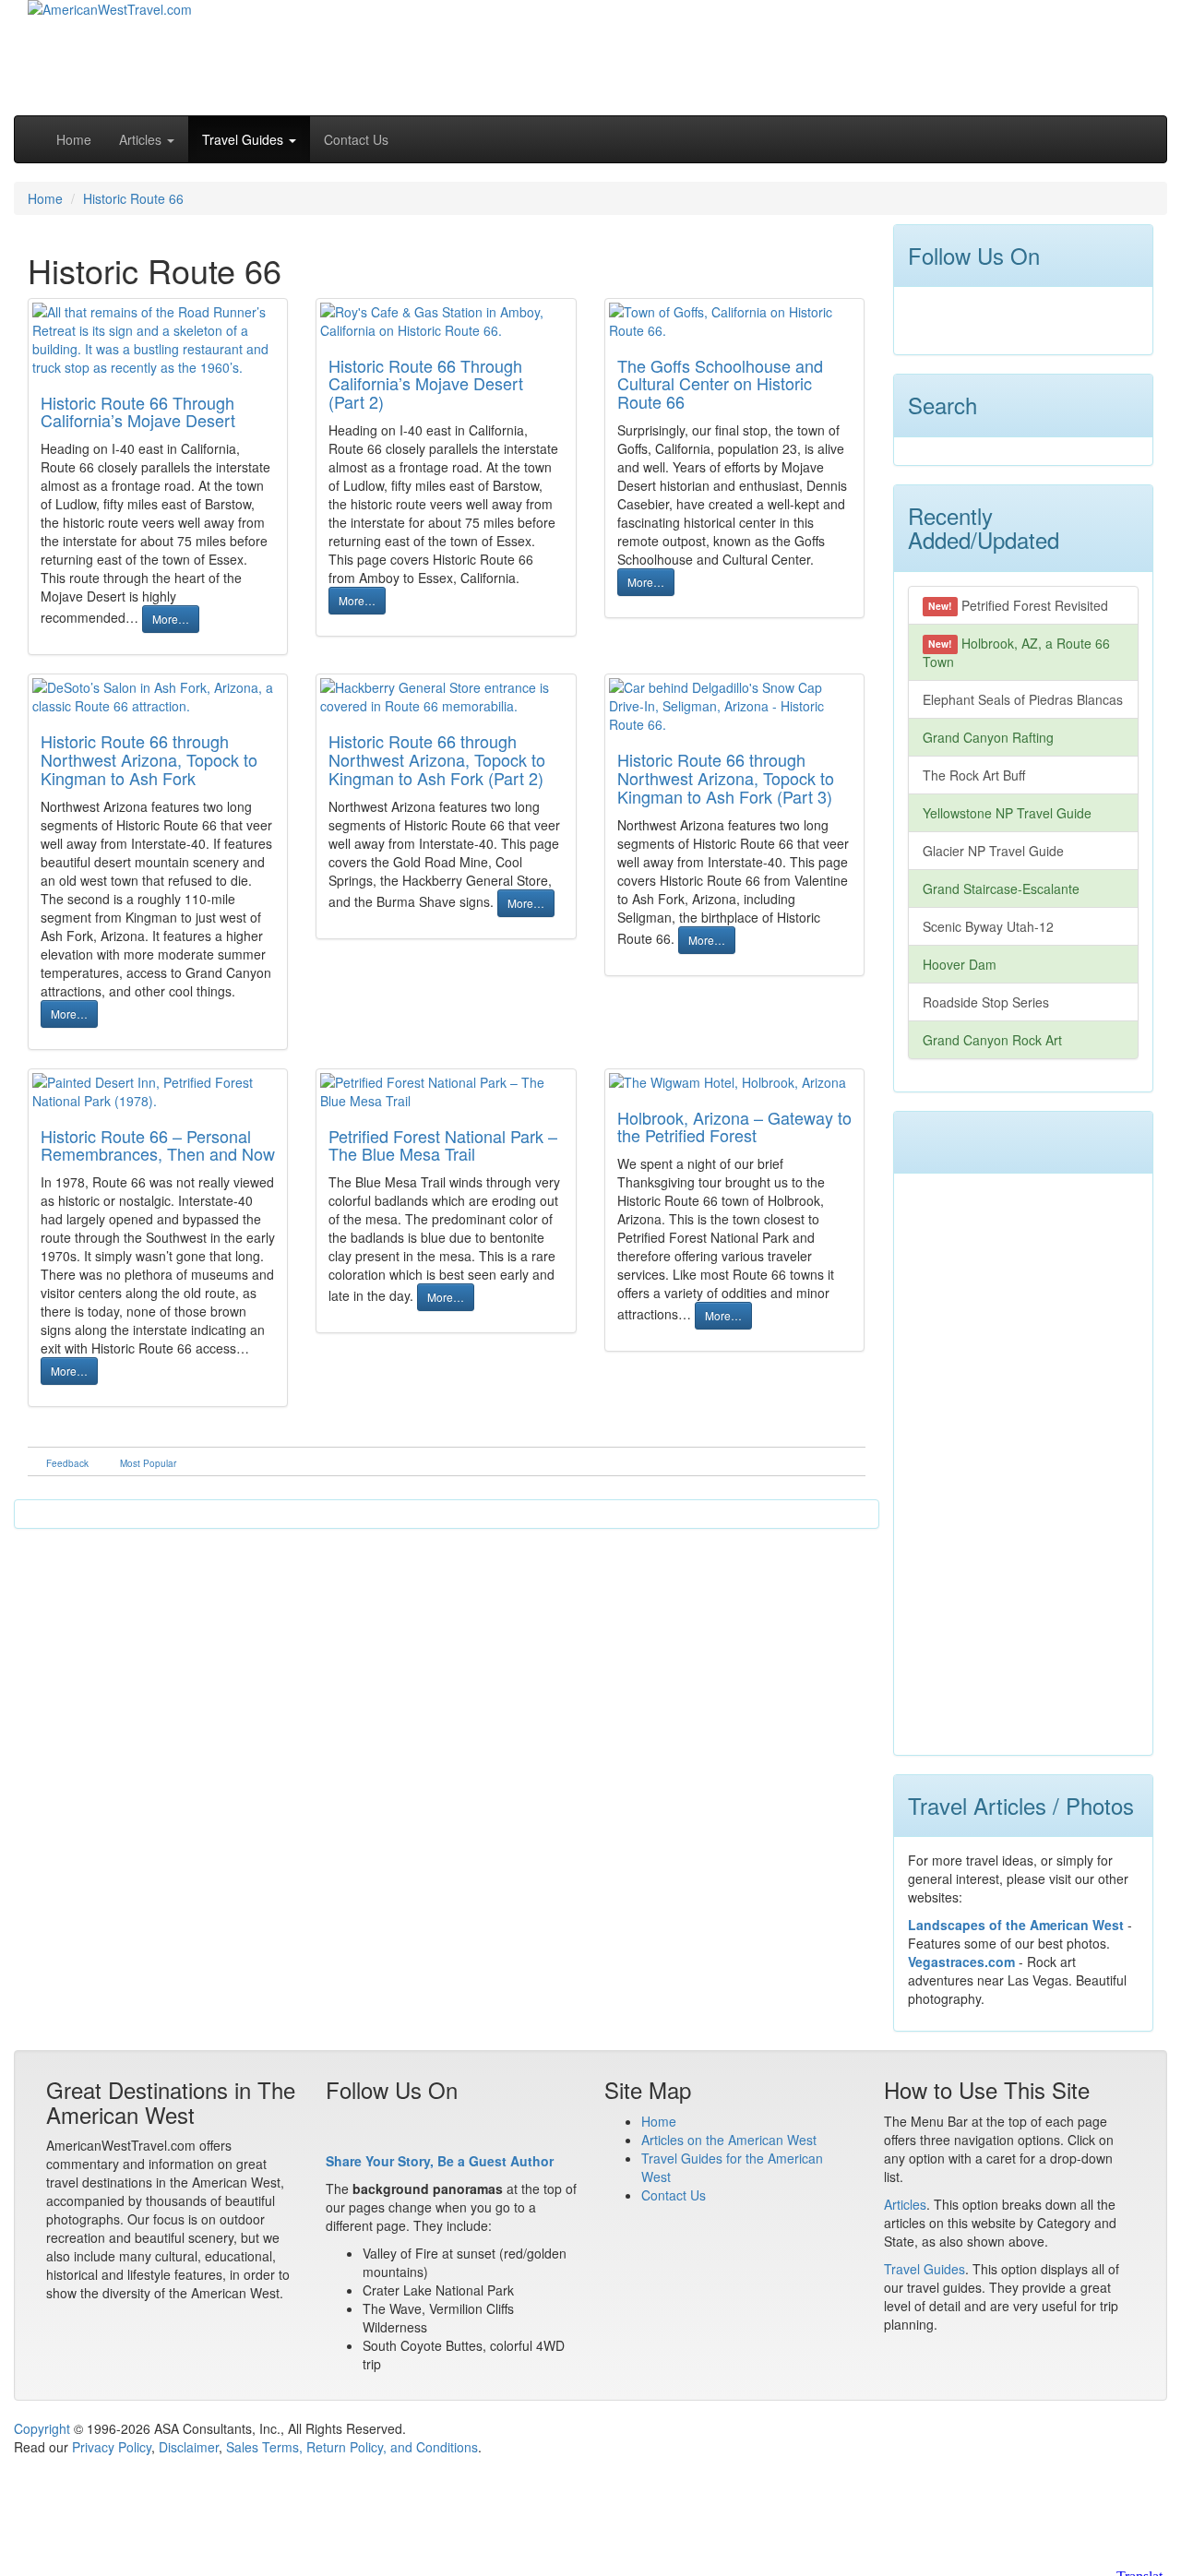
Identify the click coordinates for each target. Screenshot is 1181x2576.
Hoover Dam (960, 964)
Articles (905, 2204)
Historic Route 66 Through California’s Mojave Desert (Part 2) (426, 384)
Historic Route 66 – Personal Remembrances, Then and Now (158, 1145)
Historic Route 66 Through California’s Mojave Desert (138, 411)
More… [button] (171, 619)
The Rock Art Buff (974, 775)
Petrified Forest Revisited (1018, 605)
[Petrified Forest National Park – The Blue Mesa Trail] (446, 1091)
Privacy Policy (112, 2447)
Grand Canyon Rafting (988, 737)
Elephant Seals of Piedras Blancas (1023, 699)
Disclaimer (189, 2447)
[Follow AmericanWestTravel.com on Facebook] (923, 316)
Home (74, 139)
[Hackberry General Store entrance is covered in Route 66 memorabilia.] (446, 697)
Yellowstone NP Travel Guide (1007, 813)
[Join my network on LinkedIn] (989, 316)
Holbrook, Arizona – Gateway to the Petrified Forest (734, 1127)
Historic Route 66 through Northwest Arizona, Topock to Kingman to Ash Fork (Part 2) (437, 759)
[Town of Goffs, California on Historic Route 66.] (734, 321)
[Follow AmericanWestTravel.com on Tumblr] (1022, 316)
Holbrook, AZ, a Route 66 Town (1017, 652)
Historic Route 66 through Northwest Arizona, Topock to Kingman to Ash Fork (149, 759)
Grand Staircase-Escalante (1001, 888)
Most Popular (148, 1463)
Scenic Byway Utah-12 (988, 926)
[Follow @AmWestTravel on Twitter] (956, 316)
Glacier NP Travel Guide (993, 851)
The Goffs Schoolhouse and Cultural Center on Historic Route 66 (720, 384)
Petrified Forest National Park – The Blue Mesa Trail (443, 1145)
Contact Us (356, 139)
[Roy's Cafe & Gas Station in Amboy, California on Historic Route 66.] (446, 321)
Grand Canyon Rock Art (992, 1040)
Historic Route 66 (133, 198)
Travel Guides (925, 2269)
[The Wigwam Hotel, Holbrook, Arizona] (734, 1082)
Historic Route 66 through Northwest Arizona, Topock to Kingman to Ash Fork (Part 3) (726, 778)
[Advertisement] (813, 51)
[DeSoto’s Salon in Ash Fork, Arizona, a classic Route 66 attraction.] (158, 697)
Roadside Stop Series (986, 1002)
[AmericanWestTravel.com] (110, 21)
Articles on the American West (729, 2140)
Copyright (42, 2428)
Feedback (67, 1463)
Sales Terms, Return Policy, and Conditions (352, 2447)
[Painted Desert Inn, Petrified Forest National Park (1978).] (158, 1091)
